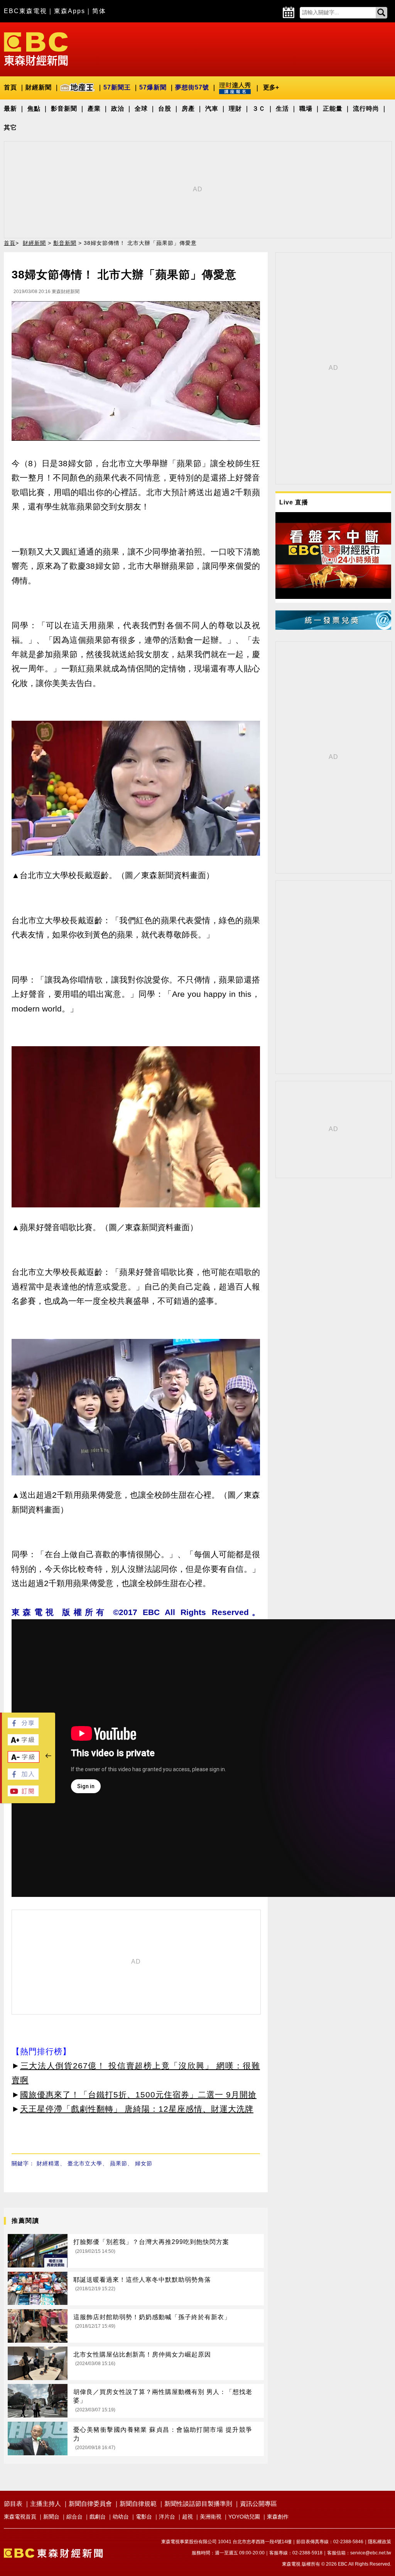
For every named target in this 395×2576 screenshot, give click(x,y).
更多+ (271, 87)
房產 (188, 109)
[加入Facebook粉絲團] (23, 1778)
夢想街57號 (192, 87)
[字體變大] (23, 1743)
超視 (187, 2517)
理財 (235, 109)
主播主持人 (46, 2504)
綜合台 (74, 2517)
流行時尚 (366, 109)
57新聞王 (117, 87)
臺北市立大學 (85, 2163)
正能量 (333, 109)
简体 (99, 11)
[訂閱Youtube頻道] (23, 1794)
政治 (118, 109)
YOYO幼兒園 (244, 2517)
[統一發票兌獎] (333, 628)
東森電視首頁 (20, 2517)
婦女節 (144, 2163)
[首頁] (36, 48)
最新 (10, 109)
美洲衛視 (211, 2517)
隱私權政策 (380, 2542)
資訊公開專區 (258, 2504)
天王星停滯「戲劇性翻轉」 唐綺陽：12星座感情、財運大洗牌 (137, 2109)
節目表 (13, 2504)
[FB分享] (23, 1726)
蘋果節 (119, 2163)
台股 (165, 109)
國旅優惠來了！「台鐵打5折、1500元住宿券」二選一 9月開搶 (138, 2095)
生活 (282, 109)
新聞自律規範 (138, 2504)
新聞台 (51, 2517)
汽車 (212, 109)
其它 (10, 127)
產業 (94, 109)
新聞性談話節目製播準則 (198, 2504)
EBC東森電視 (25, 11)
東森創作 (278, 2517)
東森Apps (70, 11)
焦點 (34, 109)
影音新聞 (64, 109)
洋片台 (167, 2517)
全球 (141, 109)
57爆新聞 (153, 87)
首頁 (10, 87)
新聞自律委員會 (90, 2504)
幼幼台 (121, 2517)
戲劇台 (98, 2517)
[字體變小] (24, 1761)
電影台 (144, 2517)
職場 (306, 109)
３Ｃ (259, 109)
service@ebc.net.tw (371, 2553)
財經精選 (48, 2163)
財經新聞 (39, 87)
